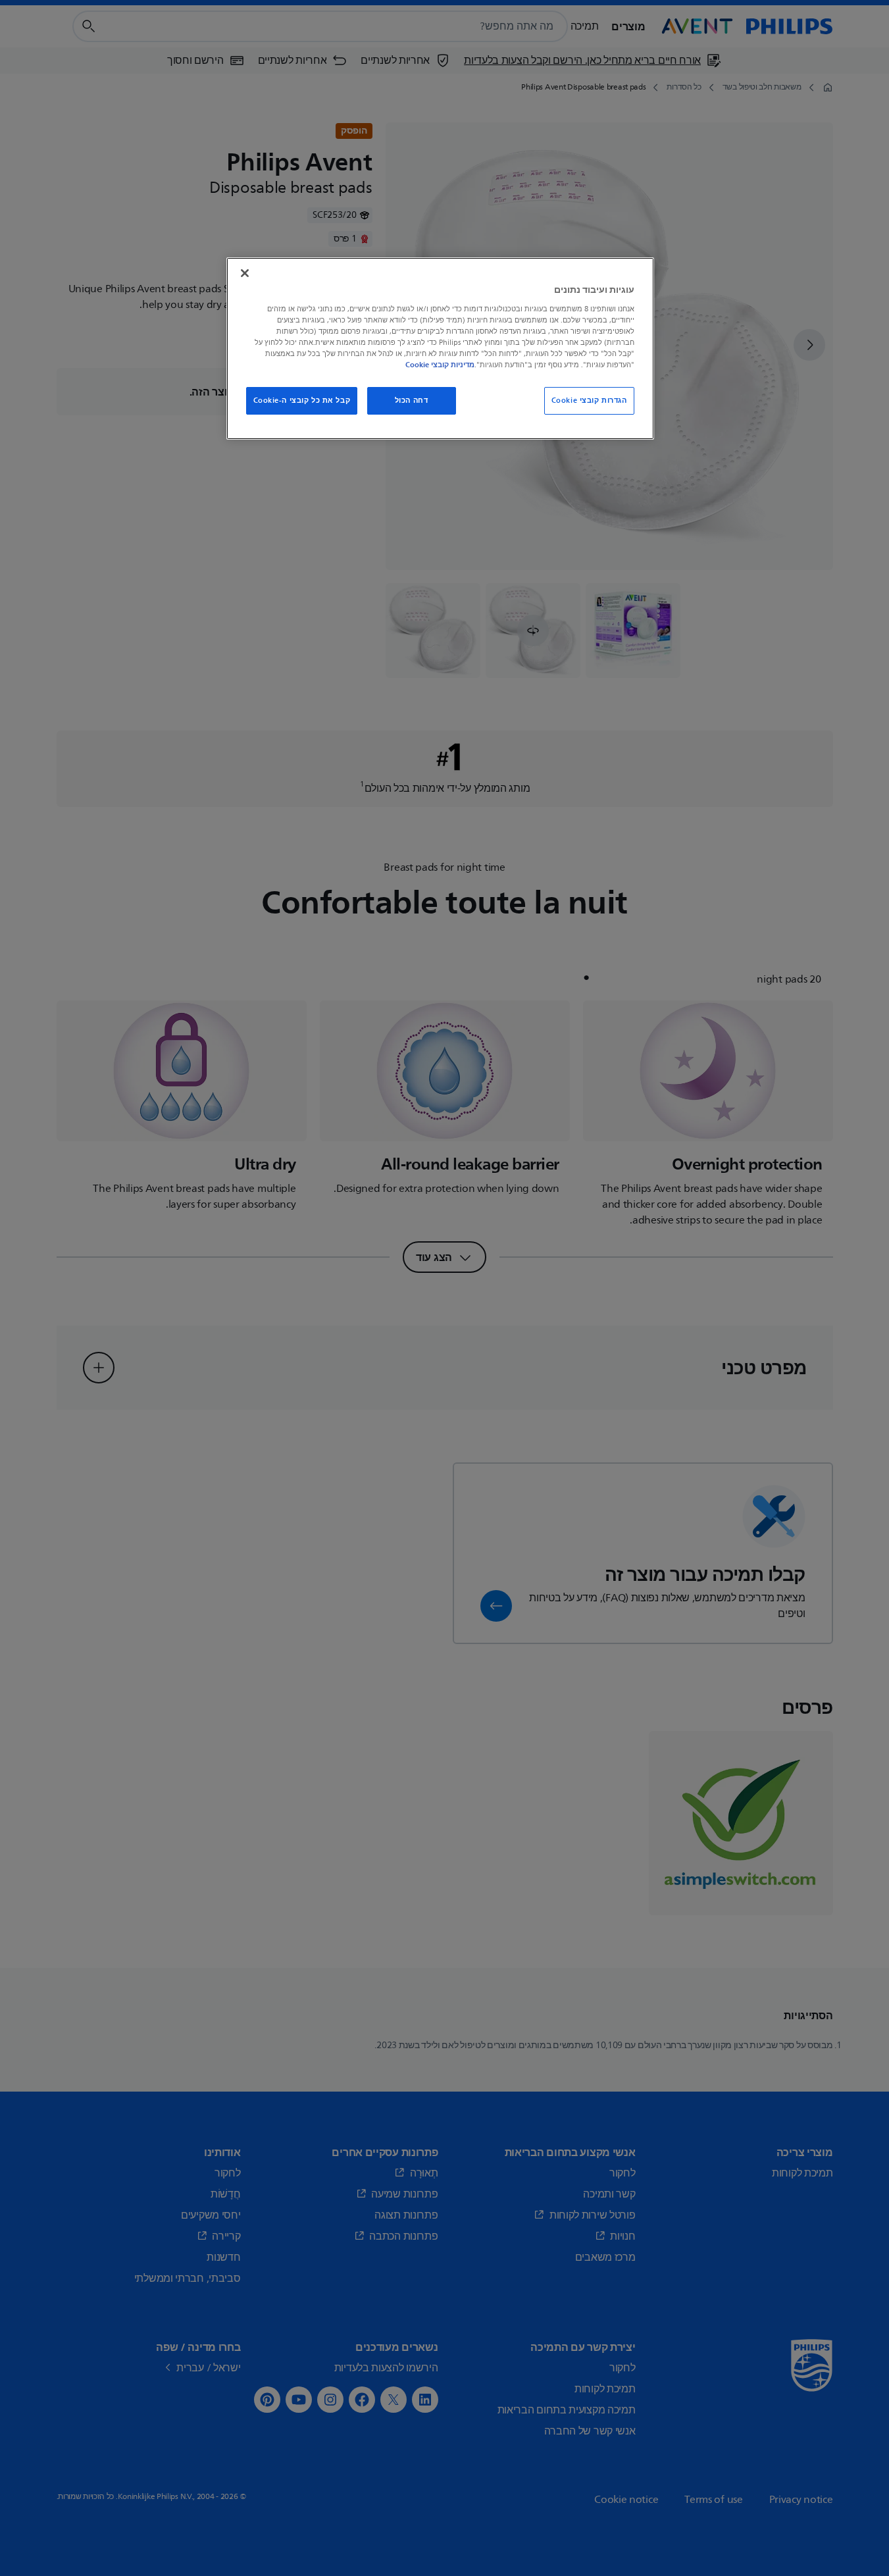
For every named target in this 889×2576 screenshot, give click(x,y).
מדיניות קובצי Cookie (440, 365)
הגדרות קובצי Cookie (589, 400)
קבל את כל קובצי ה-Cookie (302, 400)
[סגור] (245, 273)
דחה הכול (412, 400)
